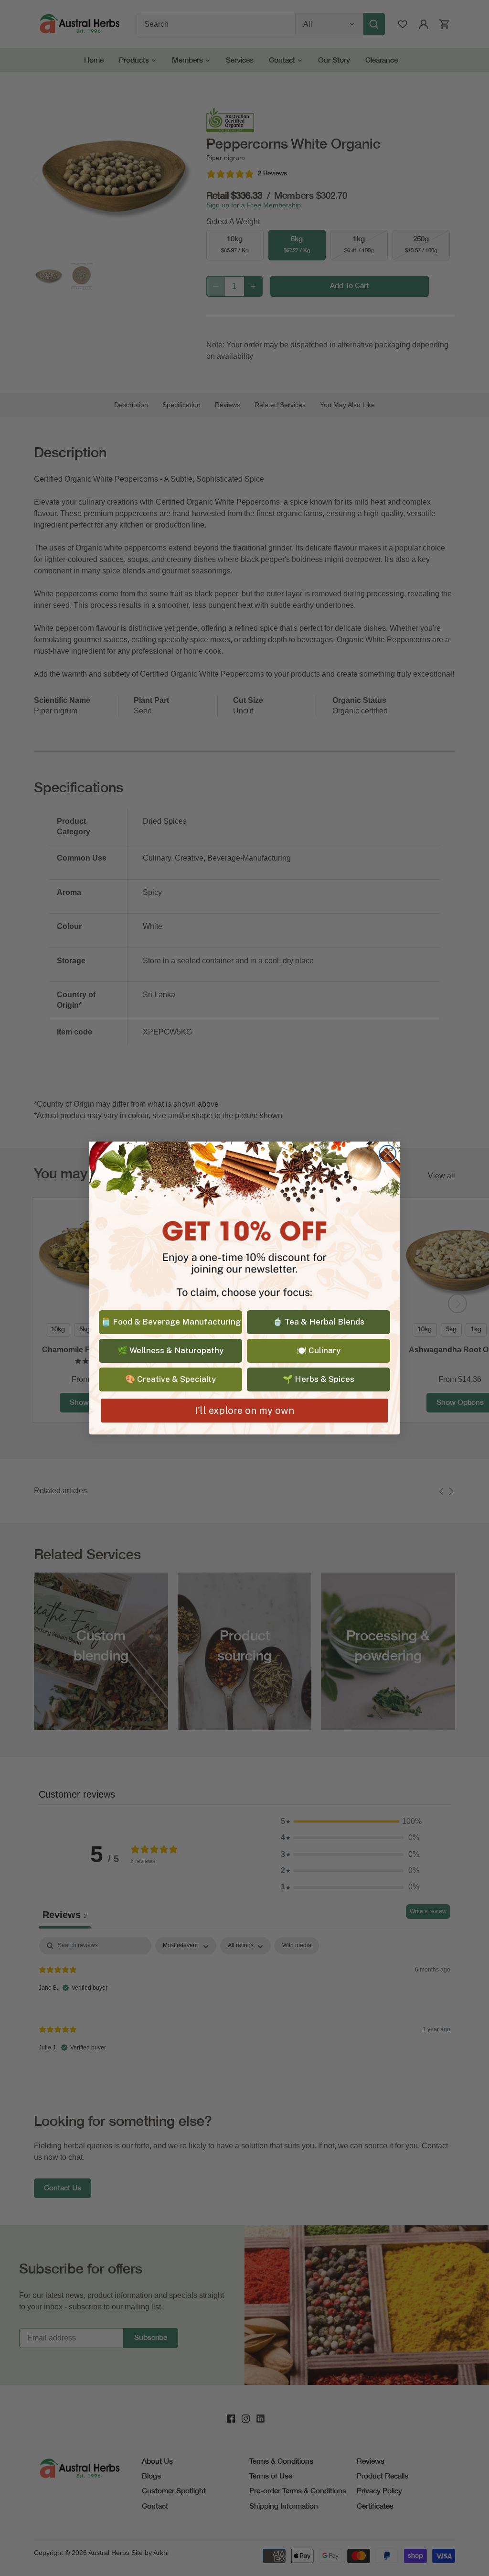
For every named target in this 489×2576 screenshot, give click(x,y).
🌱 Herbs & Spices (319, 1379)
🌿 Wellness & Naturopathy (170, 1350)
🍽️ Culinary (319, 1350)
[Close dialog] (388, 1154)
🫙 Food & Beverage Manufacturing (171, 1322)
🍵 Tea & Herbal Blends (319, 1322)
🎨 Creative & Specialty (170, 1379)
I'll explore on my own (244, 1411)
